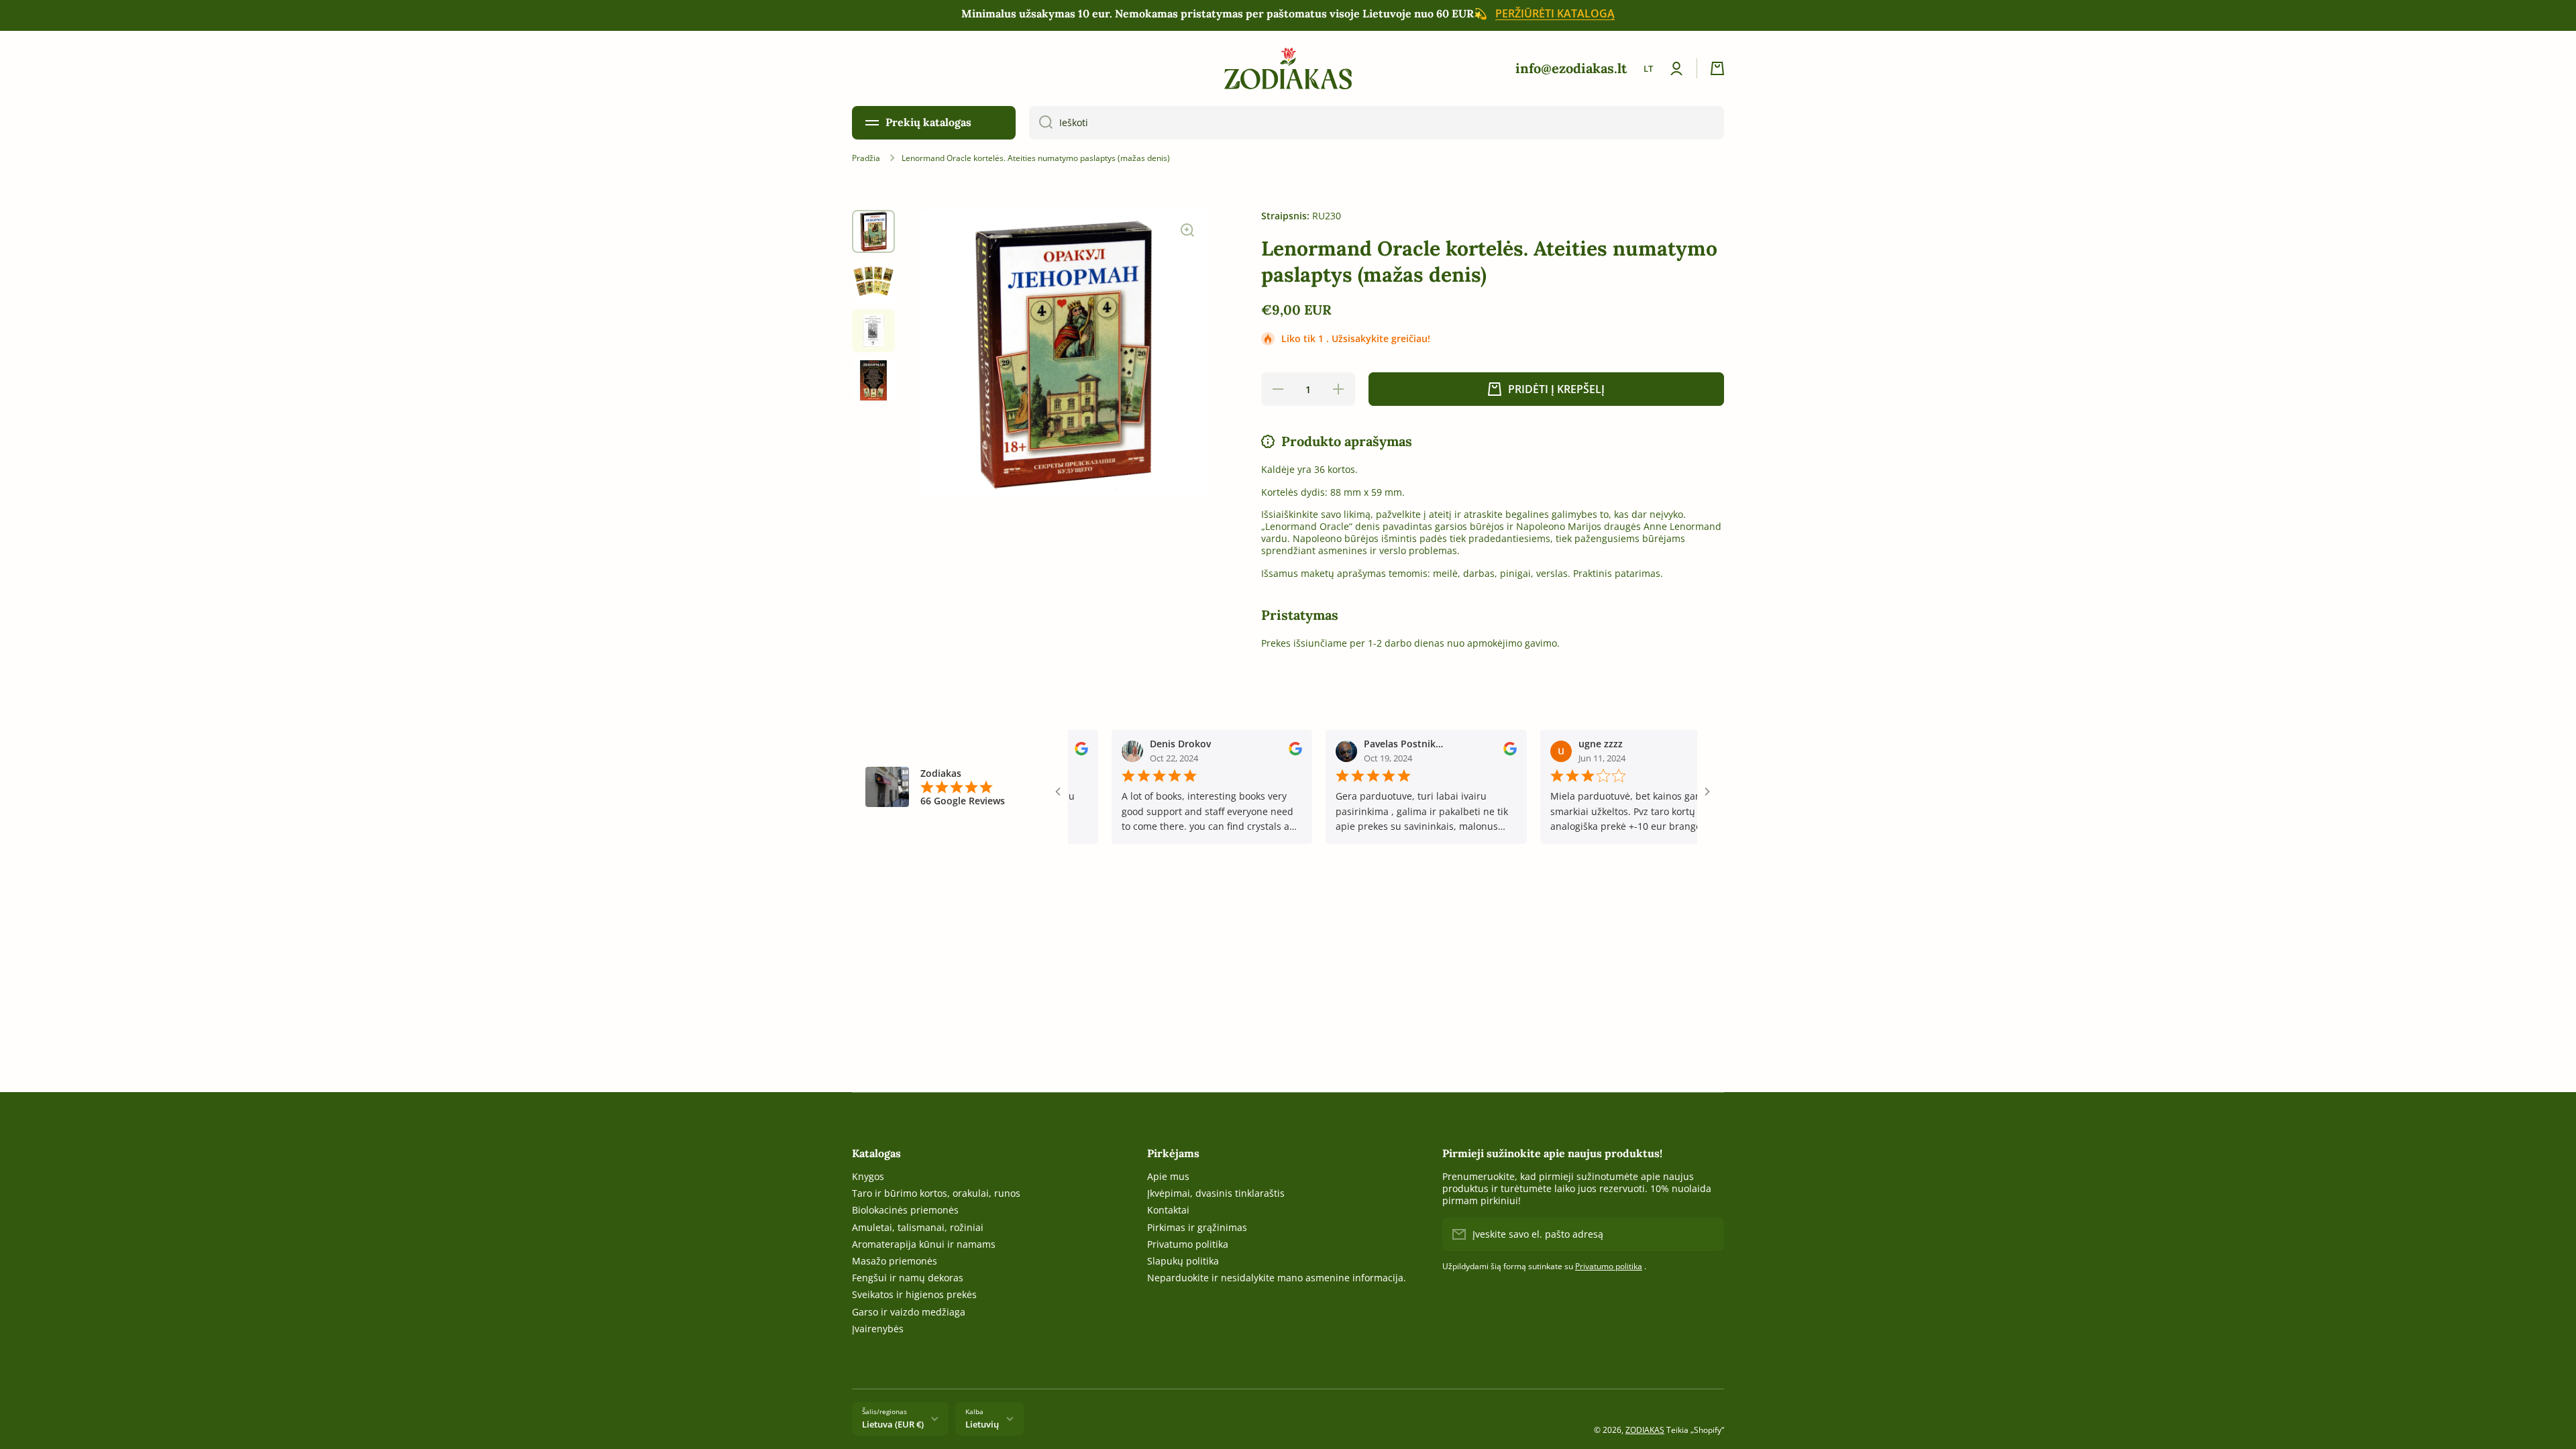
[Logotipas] (1288, 68)
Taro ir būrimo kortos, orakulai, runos (936, 1193)
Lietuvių (982, 1424)
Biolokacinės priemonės (905, 1210)
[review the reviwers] (1248, 752)
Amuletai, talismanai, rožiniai (918, 1227)
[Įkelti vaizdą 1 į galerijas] (873, 231)
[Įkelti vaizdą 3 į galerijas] (873, 331)
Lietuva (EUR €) (893, 1424)
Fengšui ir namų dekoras (908, 1278)
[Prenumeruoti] (1707, 1234)
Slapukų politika (1183, 1261)
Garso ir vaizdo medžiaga (909, 1312)
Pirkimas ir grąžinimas (1197, 1227)
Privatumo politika (1188, 1244)
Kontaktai (1168, 1210)
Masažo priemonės (895, 1261)
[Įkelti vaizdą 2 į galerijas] (873, 281)
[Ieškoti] (1041, 123)
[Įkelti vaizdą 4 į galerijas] (873, 380)
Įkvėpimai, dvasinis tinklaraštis (1216, 1193)
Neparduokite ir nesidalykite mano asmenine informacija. (1277, 1278)
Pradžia (866, 158)
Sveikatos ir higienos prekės (914, 1294)
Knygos (868, 1176)
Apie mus (1168, 1176)
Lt (1648, 68)
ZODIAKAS (1645, 1430)
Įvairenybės (878, 1329)
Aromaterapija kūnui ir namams (924, 1244)
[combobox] (1377, 123)
